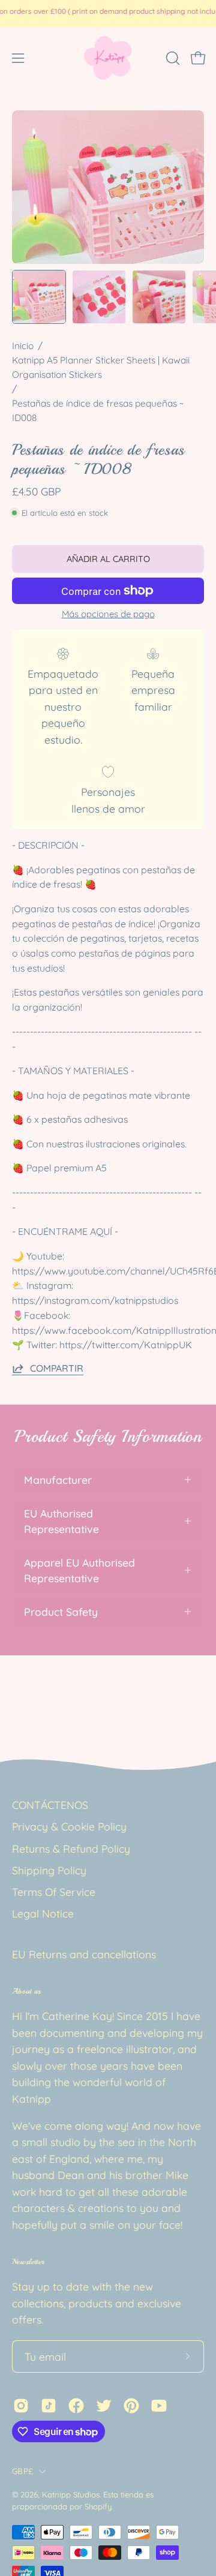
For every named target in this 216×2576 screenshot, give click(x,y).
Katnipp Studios (71, 2494)
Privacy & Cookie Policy (69, 1826)
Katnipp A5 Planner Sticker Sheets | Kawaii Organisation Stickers (101, 367)
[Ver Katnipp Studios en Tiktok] (49, 2406)
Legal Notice (43, 1913)
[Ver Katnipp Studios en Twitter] (104, 2406)
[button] (172, 58)
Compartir (57, 1368)
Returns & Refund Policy (71, 1848)
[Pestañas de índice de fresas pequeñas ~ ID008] (39, 297)
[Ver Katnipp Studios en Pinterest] (131, 2406)
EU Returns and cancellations (84, 1954)
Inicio (23, 346)
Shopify (98, 2506)
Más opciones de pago (108, 614)
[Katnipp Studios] (108, 58)
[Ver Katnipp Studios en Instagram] (21, 2406)
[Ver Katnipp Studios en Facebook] (76, 2406)
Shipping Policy (49, 1870)
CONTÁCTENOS (50, 1805)
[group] (108, 13)
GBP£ (22, 2471)
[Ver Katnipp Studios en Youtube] (159, 2406)
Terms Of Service (54, 1892)
